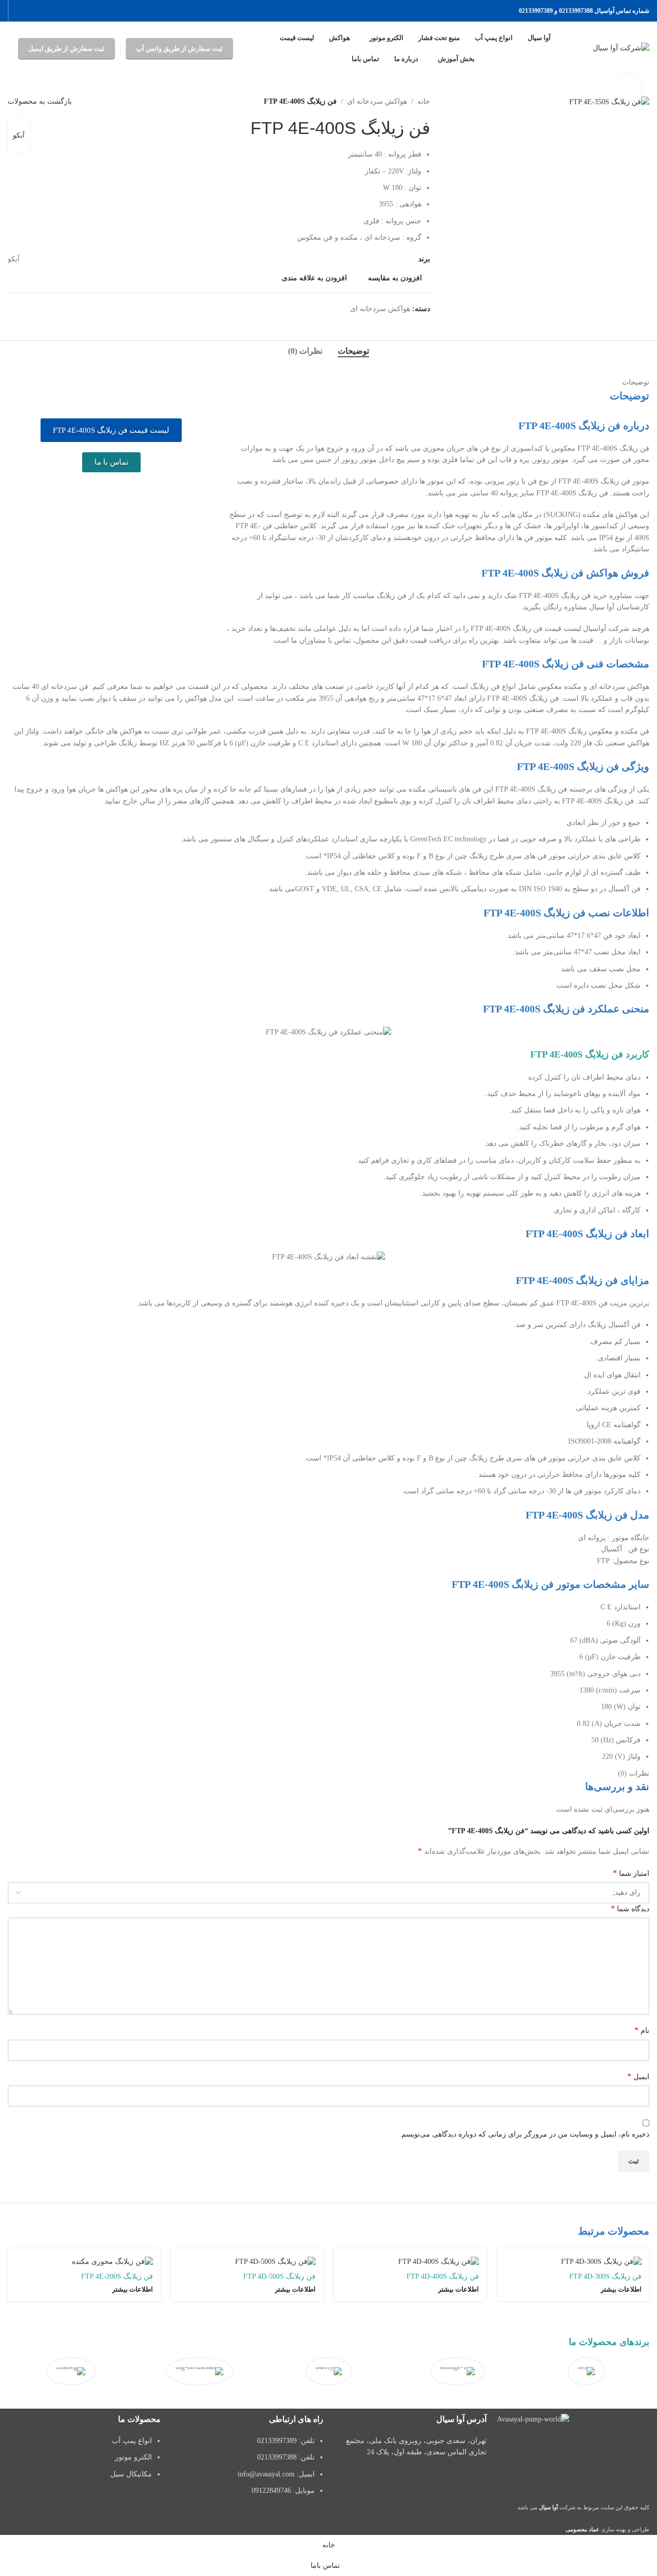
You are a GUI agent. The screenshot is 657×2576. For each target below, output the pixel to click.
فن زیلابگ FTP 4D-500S (279, 2276)
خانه (424, 101)
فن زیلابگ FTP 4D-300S (605, 2276)
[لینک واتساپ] (33, 11)
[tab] (353, 351)
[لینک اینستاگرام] (46, 11)
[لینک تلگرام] (20, 11)
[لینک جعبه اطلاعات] (586, 2375)
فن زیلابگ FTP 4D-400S (443, 2276)
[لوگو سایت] (621, 48)
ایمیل (638, 2076)
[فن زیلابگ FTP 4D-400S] (410, 2262)
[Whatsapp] (581, 2449)
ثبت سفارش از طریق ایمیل (66, 49)
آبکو (19, 135)
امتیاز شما (631, 1873)
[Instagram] (636, 2449)
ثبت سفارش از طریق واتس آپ (179, 49)
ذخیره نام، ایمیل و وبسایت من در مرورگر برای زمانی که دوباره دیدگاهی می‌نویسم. (524, 2134)
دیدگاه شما (630, 1908)
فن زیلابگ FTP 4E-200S (117, 2276)
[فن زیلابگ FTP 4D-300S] (573, 2262)
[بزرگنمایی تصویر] (629, 87)
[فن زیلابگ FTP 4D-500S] (247, 2262)
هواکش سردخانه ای (377, 101)
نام (642, 2030)
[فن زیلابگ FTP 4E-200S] (84, 2262)
